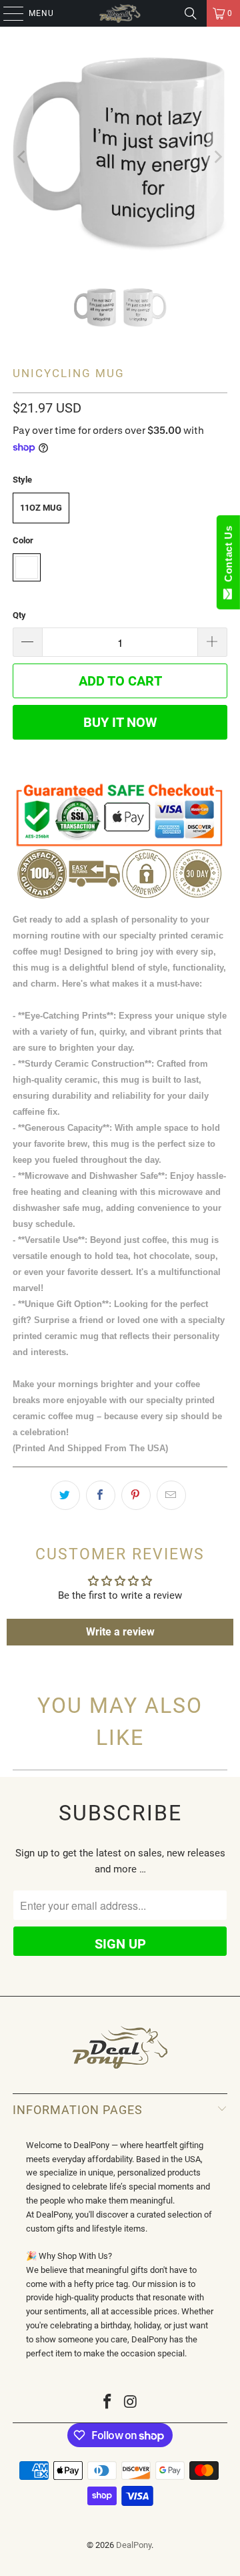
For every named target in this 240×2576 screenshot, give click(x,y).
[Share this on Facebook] (101, 1495)
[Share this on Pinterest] (136, 1495)
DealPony (134, 2545)
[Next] (217, 157)
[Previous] (23, 157)
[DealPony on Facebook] (108, 2403)
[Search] (191, 13)
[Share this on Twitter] (65, 1495)
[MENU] (7, 13)
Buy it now (120, 722)
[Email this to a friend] (171, 1495)
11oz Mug (41, 508)
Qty (19, 615)
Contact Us (228, 557)
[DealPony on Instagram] (131, 2403)
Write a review (120, 1632)
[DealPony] (120, 13)
